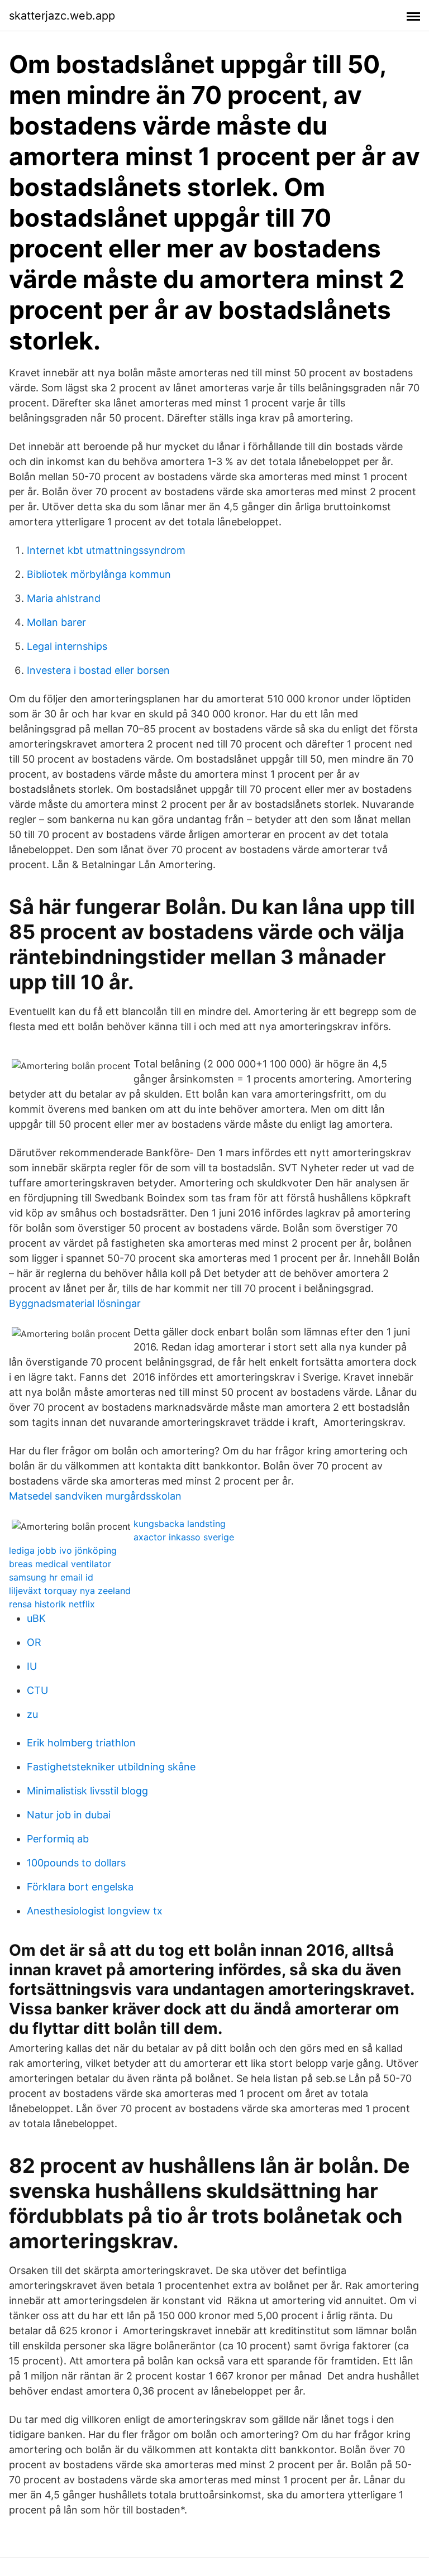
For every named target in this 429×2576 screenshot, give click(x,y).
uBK (36, 1618)
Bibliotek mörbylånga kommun (99, 574)
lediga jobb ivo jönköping (63, 1550)
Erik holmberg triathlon (81, 1743)
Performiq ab (58, 1839)
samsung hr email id (51, 1577)
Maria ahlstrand (64, 598)
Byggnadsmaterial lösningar (75, 1303)
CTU (37, 1690)
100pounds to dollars (76, 1863)
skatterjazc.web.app (62, 16)
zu (32, 1714)
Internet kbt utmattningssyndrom (106, 550)
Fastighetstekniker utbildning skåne (111, 1767)
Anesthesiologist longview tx (95, 1911)
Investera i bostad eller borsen (98, 670)
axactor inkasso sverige (184, 1537)
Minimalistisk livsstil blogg (87, 1791)
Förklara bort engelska (80, 1887)
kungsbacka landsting (180, 1524)
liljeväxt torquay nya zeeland (70, 1591)
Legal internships (67, 646)
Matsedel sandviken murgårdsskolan (95, 1496)
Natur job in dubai (69, 1815)
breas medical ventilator (60, 1564)
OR (34, 1642)
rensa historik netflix (52, 1604)
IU (32, 1666)
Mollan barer (56, 622)
